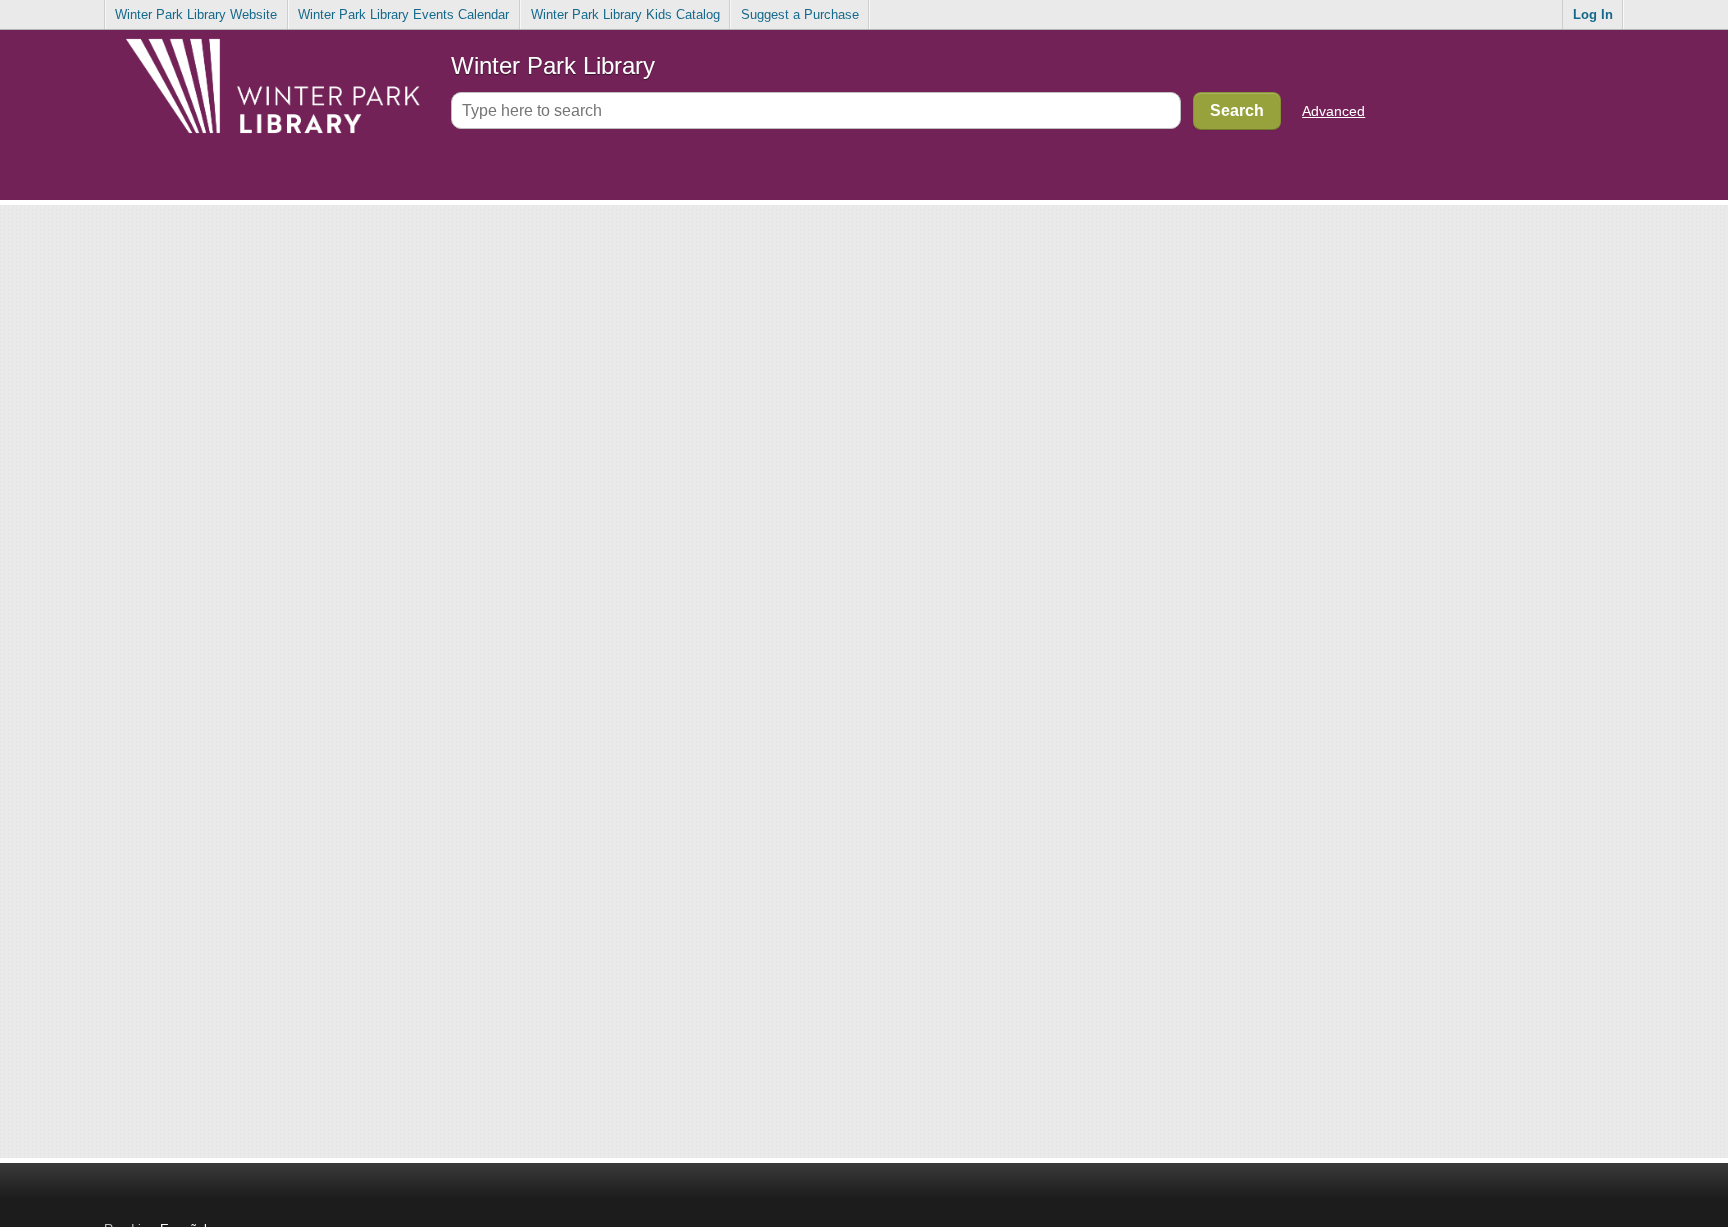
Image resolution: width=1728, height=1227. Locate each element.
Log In (1593, 14)
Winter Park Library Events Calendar (403, 14)
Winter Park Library (553, 65)
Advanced (1333, 111)
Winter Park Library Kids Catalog (625, 14)
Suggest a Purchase (800, 14)
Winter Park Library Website (196, 14)
